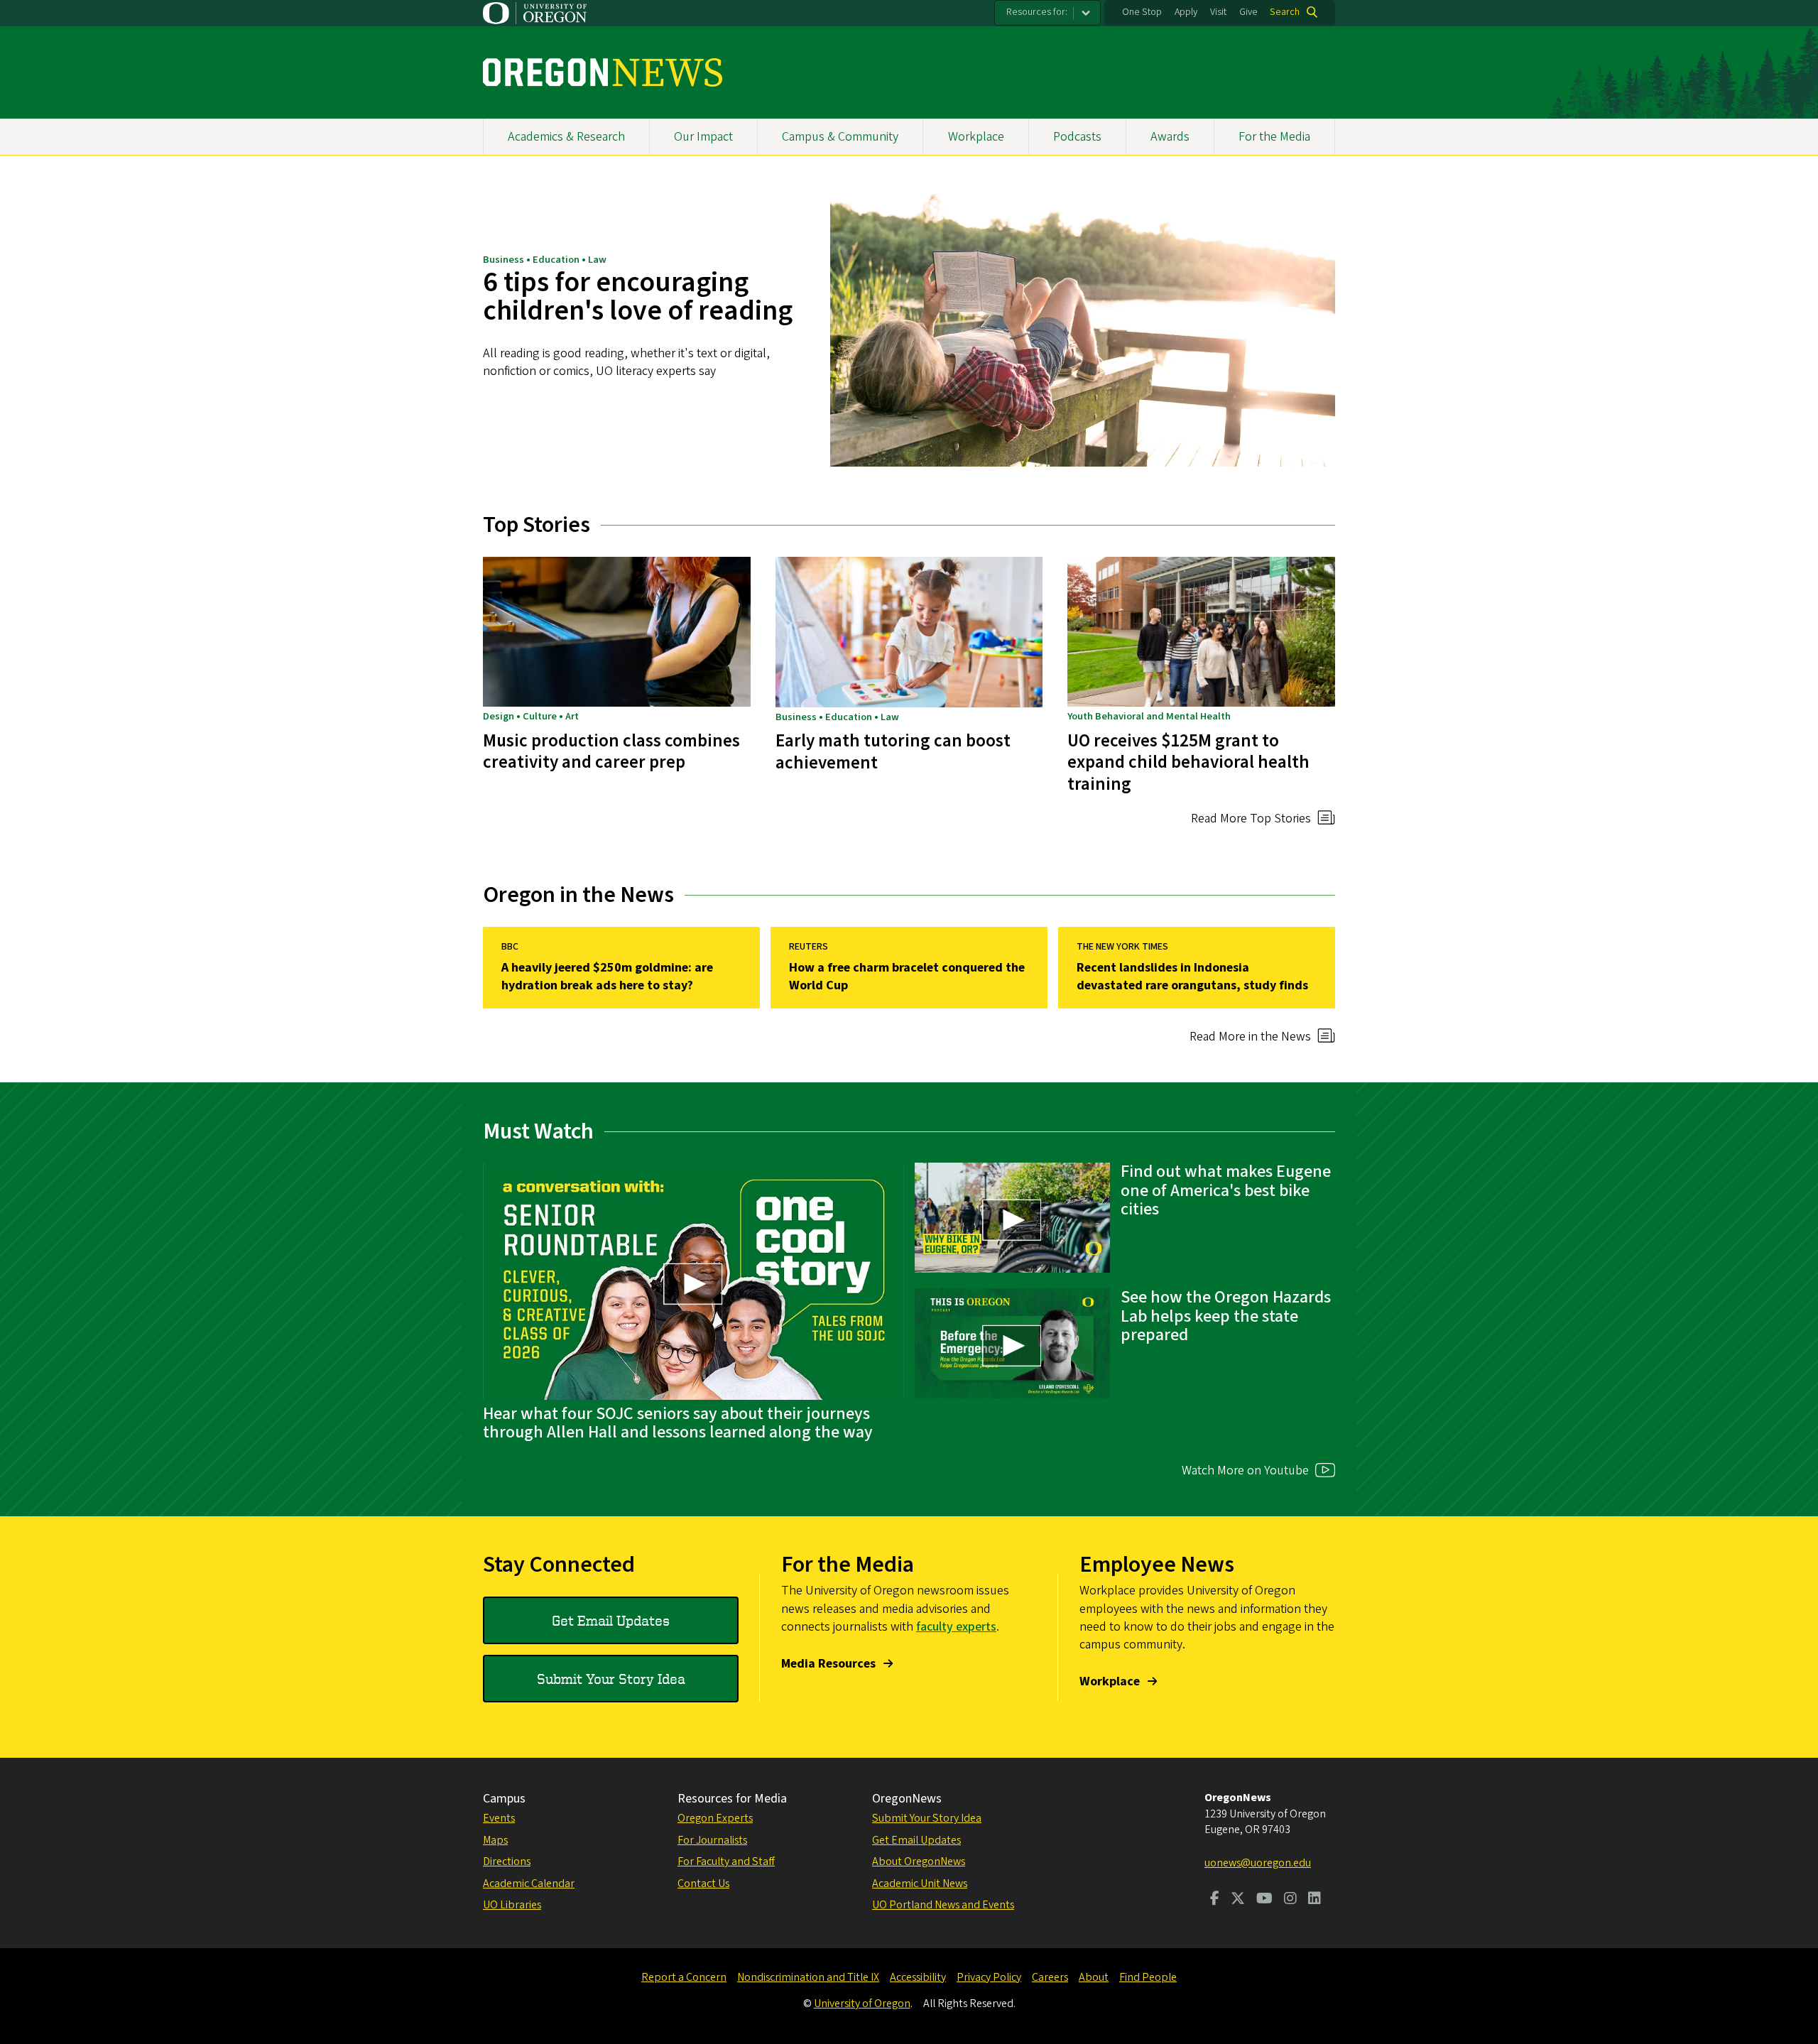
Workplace (976, 137)
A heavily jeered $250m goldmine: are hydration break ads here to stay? (607, 977)
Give (1248, 12)
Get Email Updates (611, 1620)
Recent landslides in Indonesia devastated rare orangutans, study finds (1192, 977)
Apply (1186, 12)
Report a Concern (684, 1977)
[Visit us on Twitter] (1238, 1900)
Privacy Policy (989, 1977)
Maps (495, 1840)
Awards (1170, 137)
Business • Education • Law (545, 260)
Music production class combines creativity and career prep (611, 751)
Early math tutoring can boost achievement (893, 751)
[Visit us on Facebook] (1215, 1900)
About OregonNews (919, 1861)
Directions (507, 1861)
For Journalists (712, 1840)
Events (499, 1818)
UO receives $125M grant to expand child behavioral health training (1188, 762)
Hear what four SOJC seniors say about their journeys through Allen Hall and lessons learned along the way (678, 1423)
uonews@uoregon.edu (1258, 1863)
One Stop (1142, 12)
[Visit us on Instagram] (1290, 1900)
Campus (504, 1799)
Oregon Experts (715, 1818)
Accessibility (918, 1977)
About (1094, 1977)
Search (1285, 12)
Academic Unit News (920, 1883)
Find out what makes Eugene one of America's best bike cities (1226, 1190)
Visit (1218, 12)
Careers (1050, 1977)
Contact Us (703, 1883)
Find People (1148, 1977)
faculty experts (956, 1627)
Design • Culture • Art (531, 716)
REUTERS (809, 947)
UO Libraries (512, 1905)
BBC (510, 947)
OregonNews (907, 1799)
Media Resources (828, 1664)
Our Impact (703, 137)
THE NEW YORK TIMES (1122, 947)
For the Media (1274, 137)
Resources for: (1037, 12)
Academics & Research (566, 137)
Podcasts (1077, 137)
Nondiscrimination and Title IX (808, 1977)
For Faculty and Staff (726, 1861)
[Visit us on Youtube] (1264, 1900)
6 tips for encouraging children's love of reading (638, 297)
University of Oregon (862, 2004)
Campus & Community (840, 137)
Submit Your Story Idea (611, 1679)
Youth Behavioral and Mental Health (1149, 716)
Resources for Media (732, 1799)
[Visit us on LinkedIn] (1314, 1900)
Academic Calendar (529, 1883)
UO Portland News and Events (943, 1905)
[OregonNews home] (603, 72)
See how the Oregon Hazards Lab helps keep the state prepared (1226, 1316)
